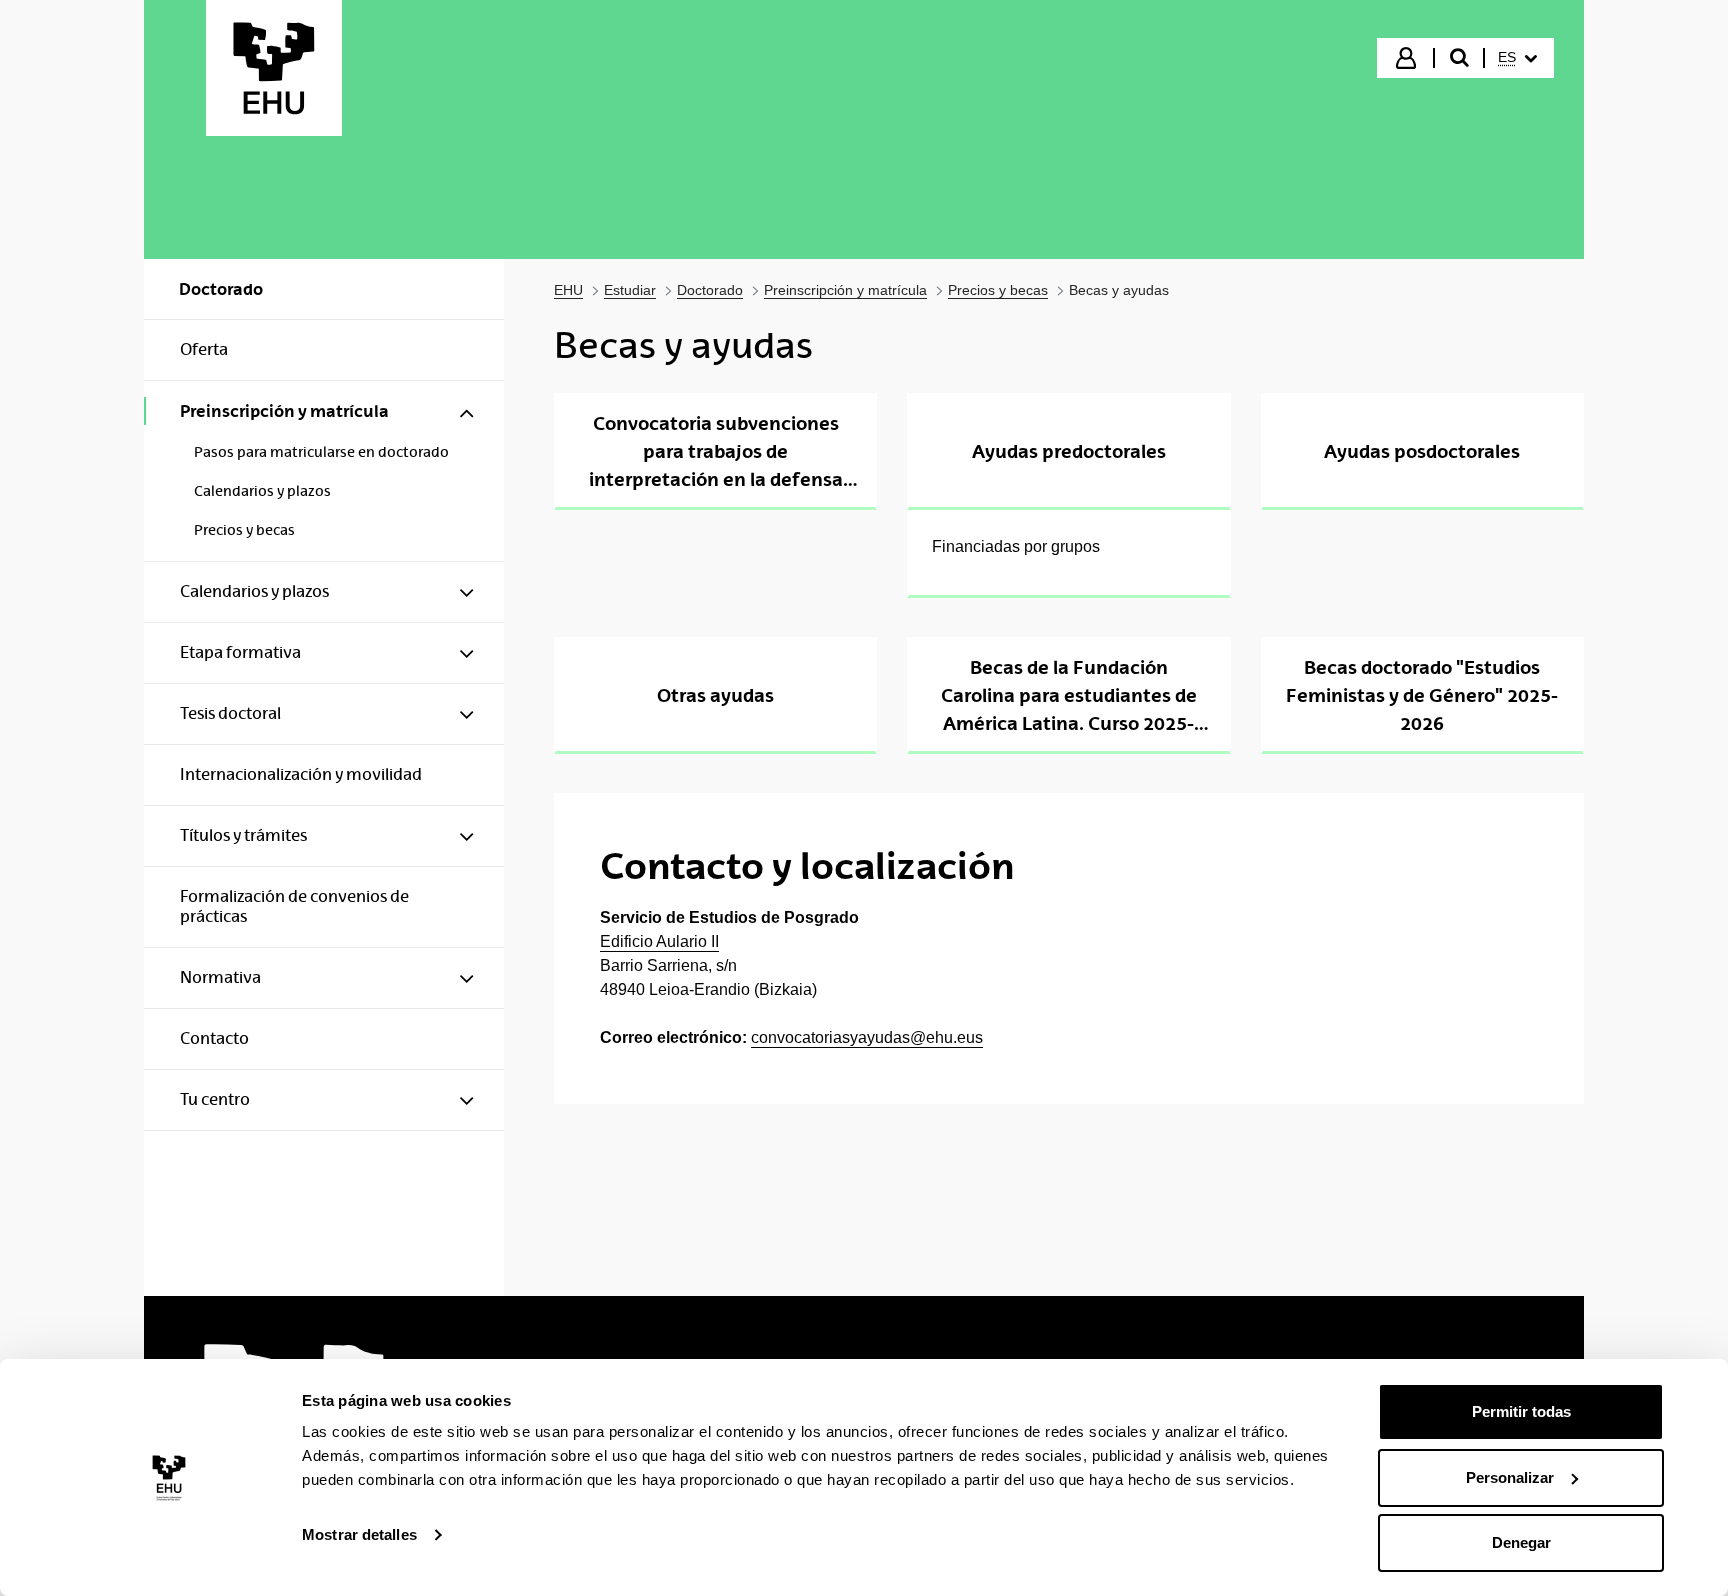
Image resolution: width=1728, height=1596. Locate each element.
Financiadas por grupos (1016, 546)
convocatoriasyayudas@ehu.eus (867, 1037)
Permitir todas (1521, 1411)
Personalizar (1510, 1477)
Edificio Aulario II (659, 941)
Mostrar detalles (359, 1534)
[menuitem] (1517, 58)
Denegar (1521, 1542)
